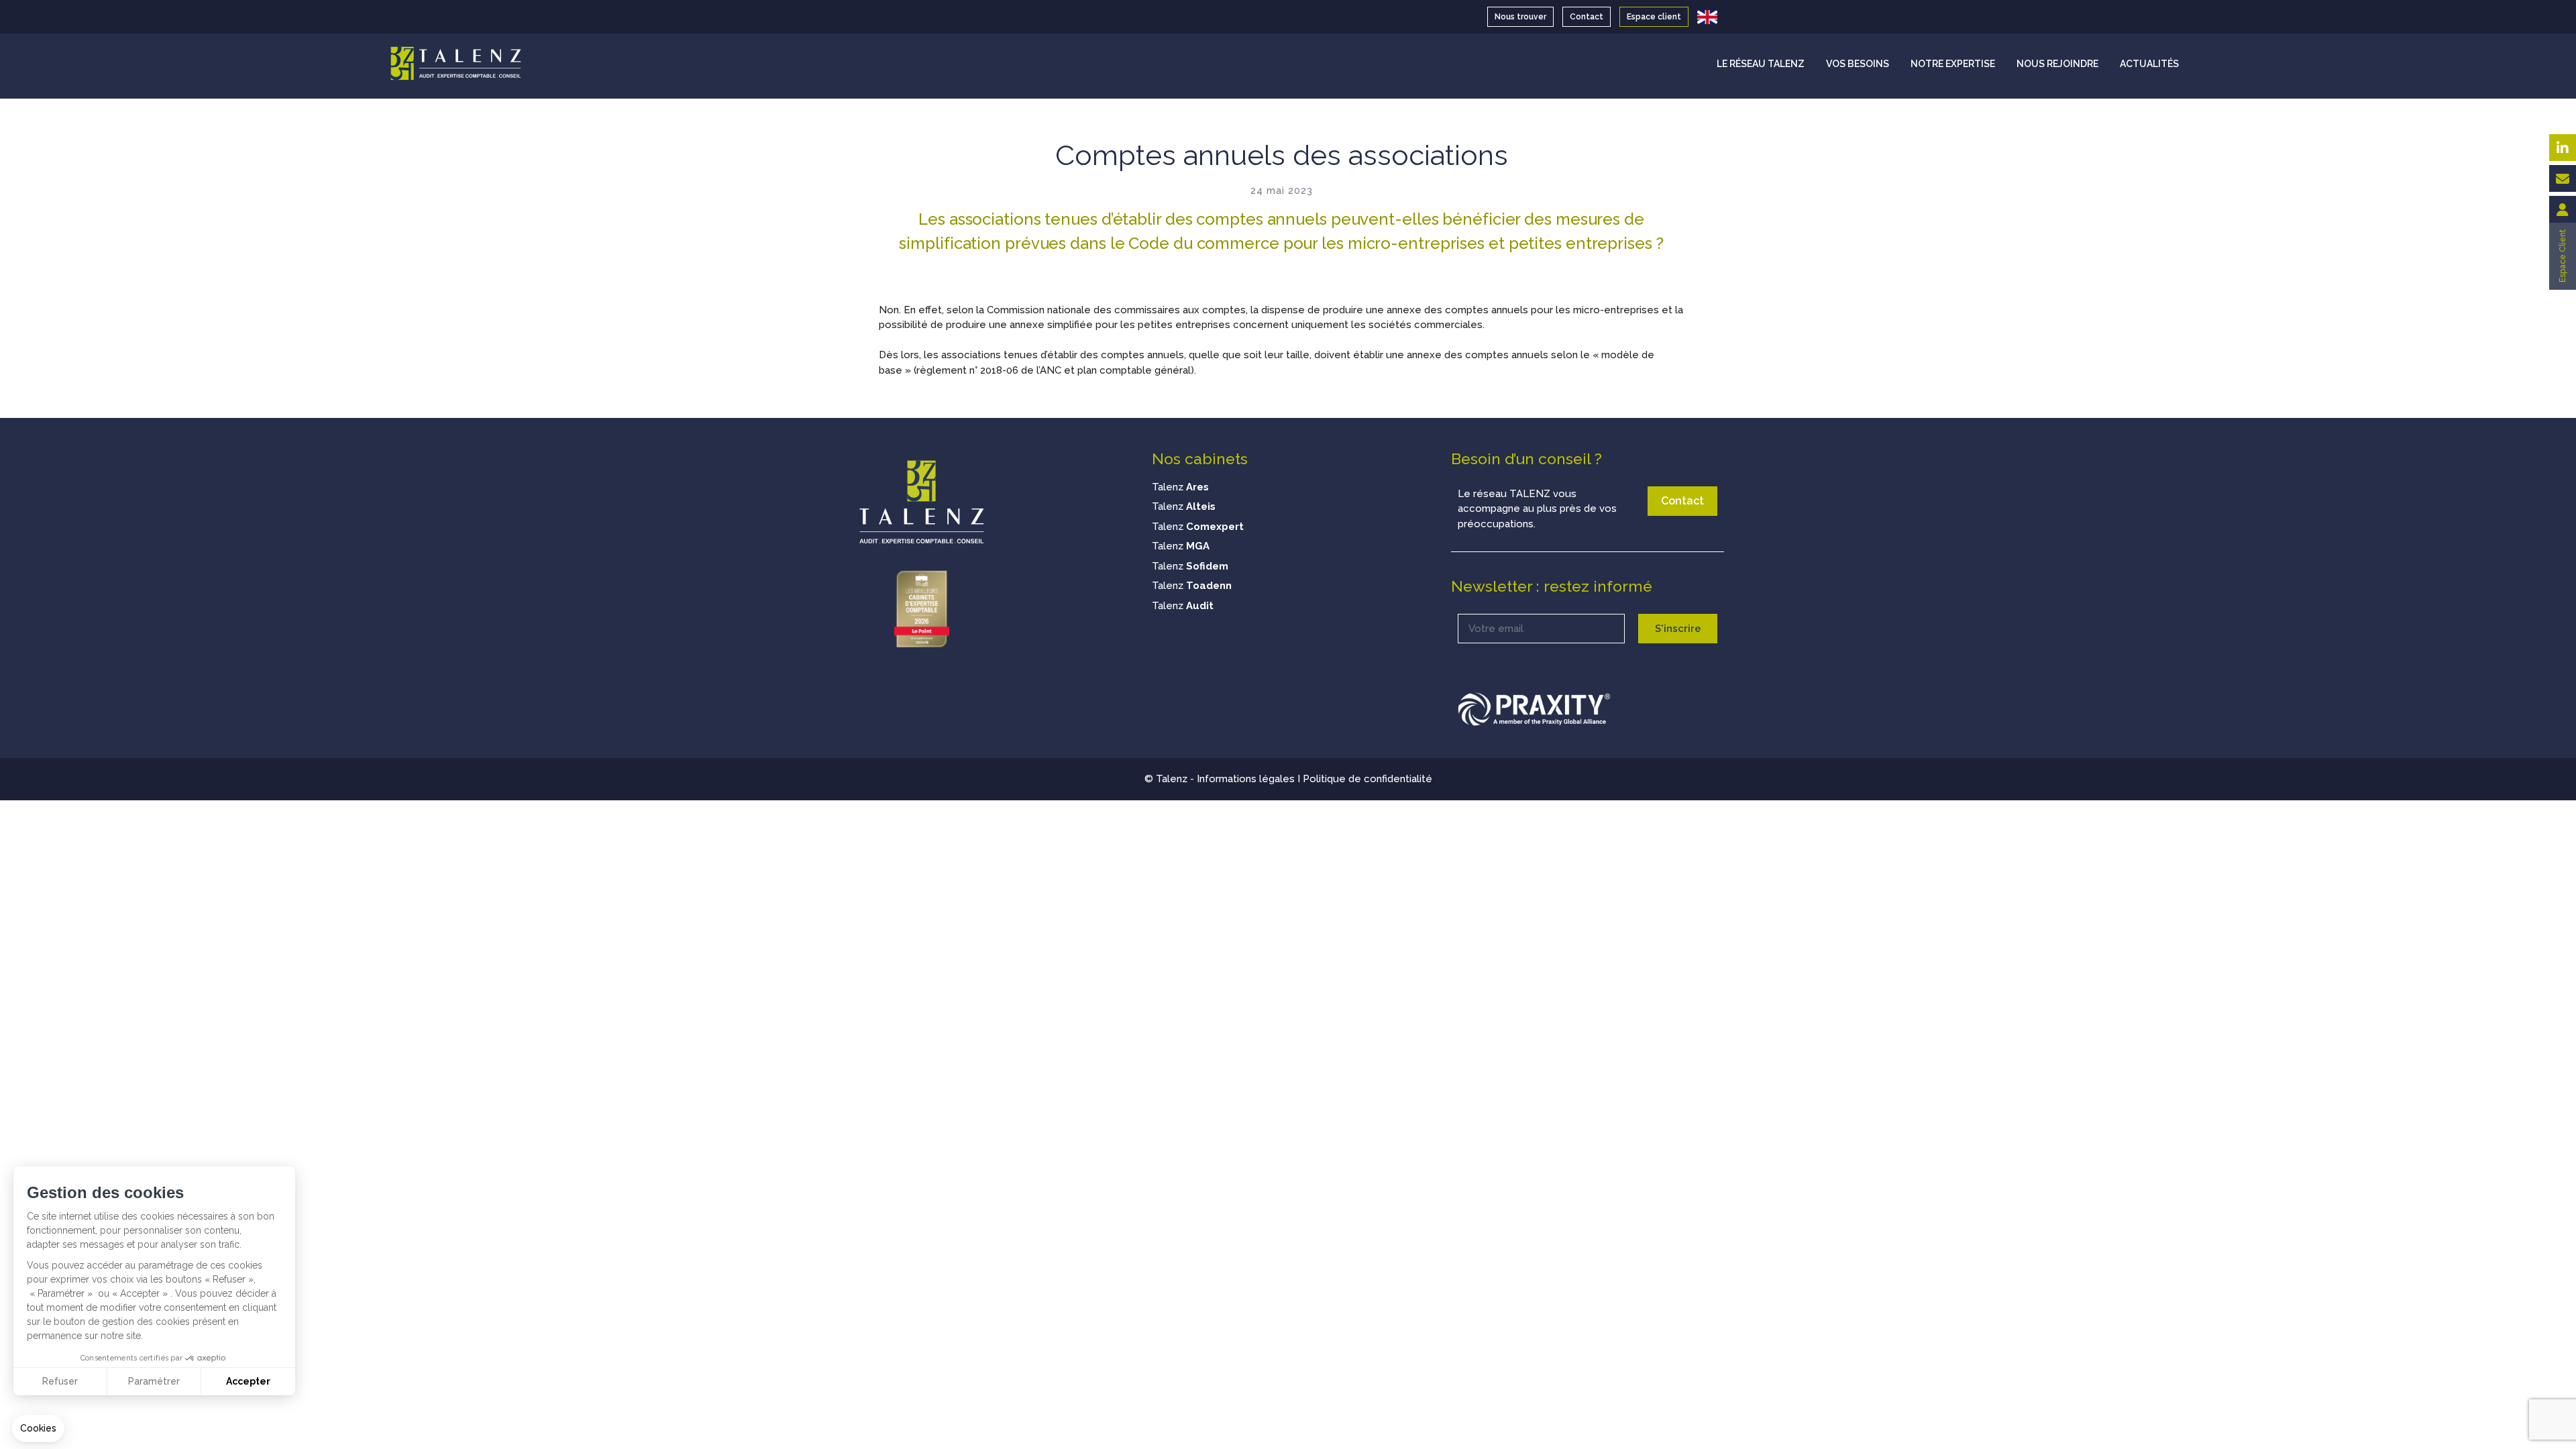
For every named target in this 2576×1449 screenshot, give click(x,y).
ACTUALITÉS (2149, 64)
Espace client (1654, 17)
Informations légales (1246, 779)
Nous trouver (1520, 17)
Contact (1587, 17)
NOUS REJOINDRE (2057, 64)
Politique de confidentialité (1367, 779)
